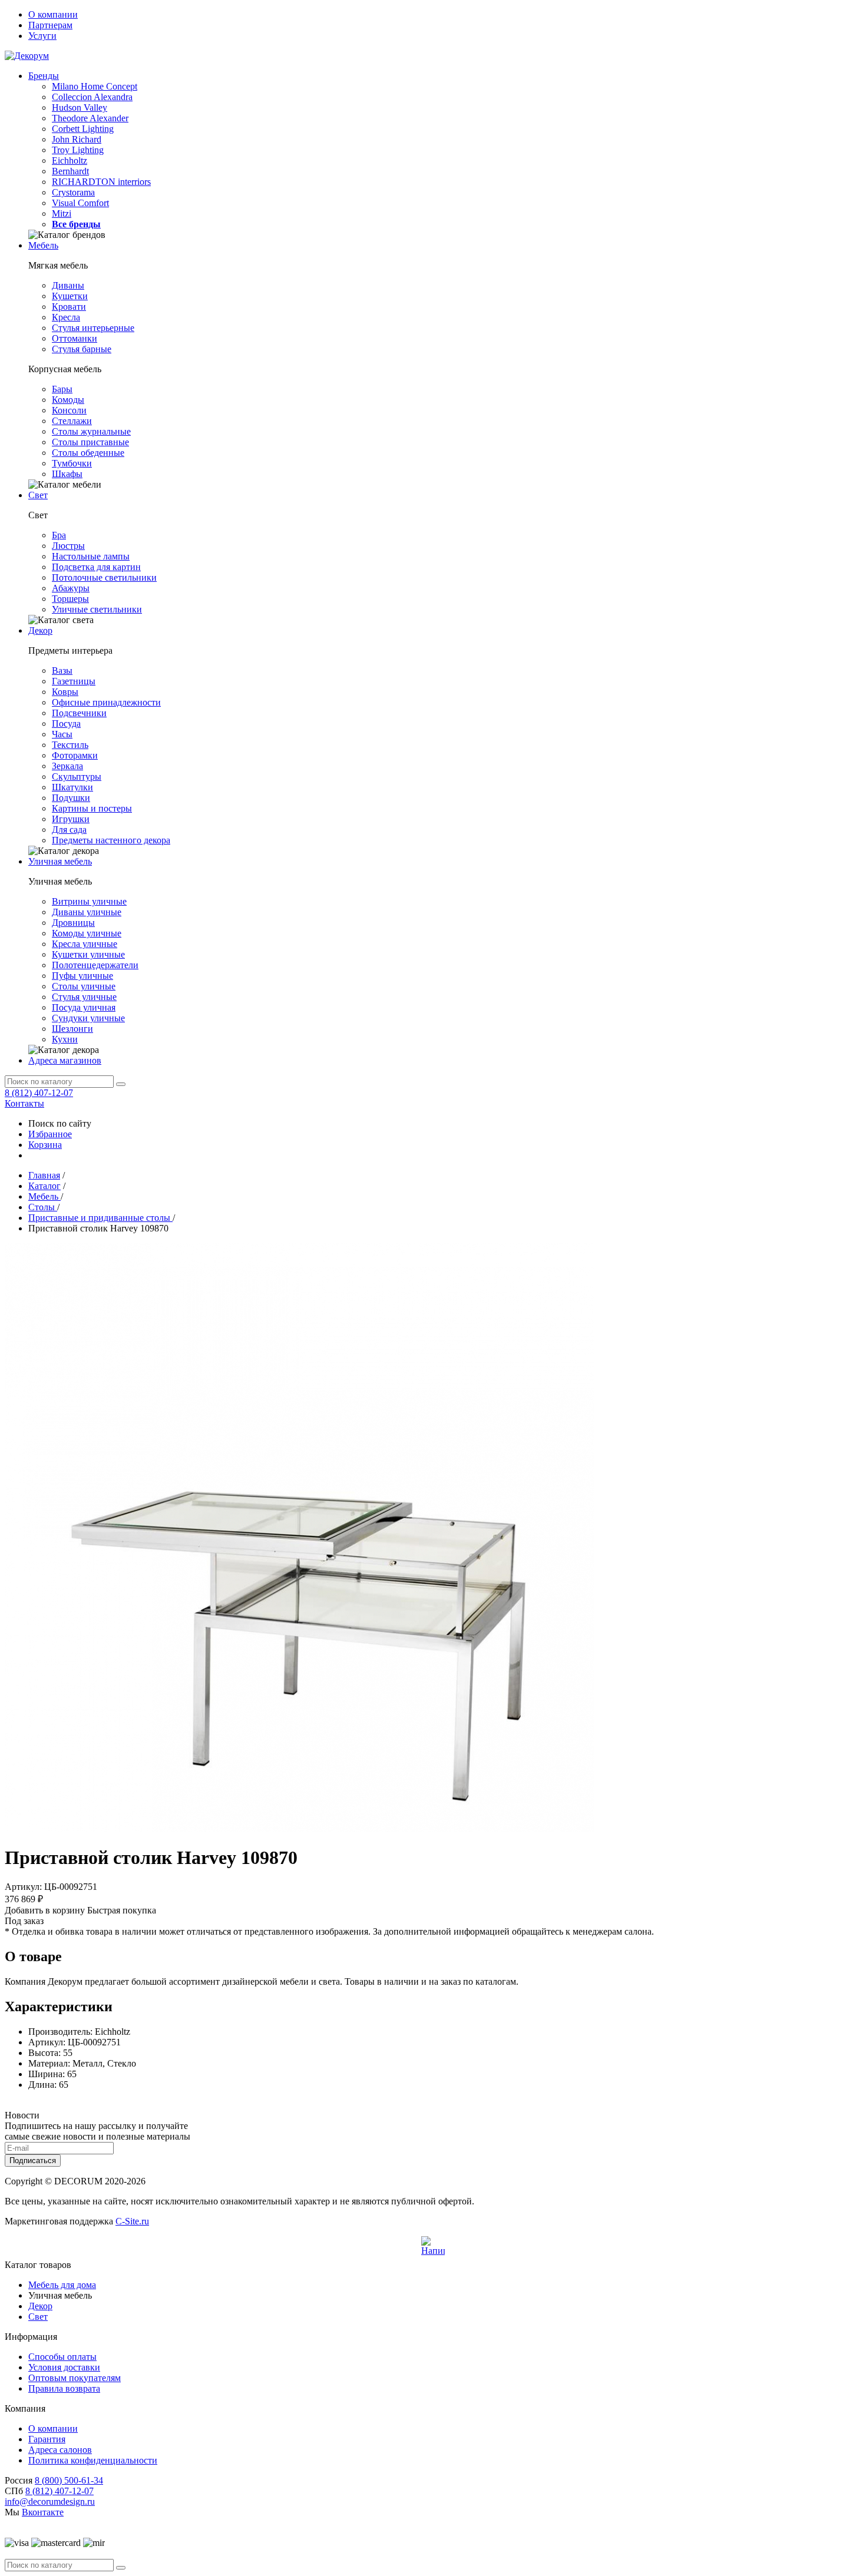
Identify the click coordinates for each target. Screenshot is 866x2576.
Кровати (69, 307)
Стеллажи (72, 421)
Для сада (69, 830)
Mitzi (62, 213)
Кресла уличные (85, 944)
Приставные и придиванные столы (100, 1218)
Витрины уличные (89, 901)
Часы (62, 734)
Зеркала (67, 766)
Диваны (68, 285)
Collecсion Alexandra (92, 97)
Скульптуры (77, 777)
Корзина (45, 1145)
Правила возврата (64, 2388)
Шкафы (67, 474)
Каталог (44, 1186)
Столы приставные (90, 442)
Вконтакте (43, 2512)
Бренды (44, 76)
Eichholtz (70, 160)
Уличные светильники (97, 609)
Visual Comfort (80, 203)
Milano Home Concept (95, 86)
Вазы (62, 671)
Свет (38, 495)
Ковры (65, 692)
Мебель (43, 245)
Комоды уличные (87, 933)
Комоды (68, 400)
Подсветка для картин (96, 567)
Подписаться (33, 2161)
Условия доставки (64, 2367)
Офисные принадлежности (106, 702)
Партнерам (50, 25)
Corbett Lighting (83, 129)
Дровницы (73, 923)
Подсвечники (79, 713)
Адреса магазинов (65, 1060)
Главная (44, 1175)
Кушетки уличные (88, 954)
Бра (59, 535)
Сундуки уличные (88, 1018)
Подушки (71, 798)
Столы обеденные (88, 453)
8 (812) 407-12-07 (39, 1093)
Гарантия (47, 2439)
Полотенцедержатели (95, 965)
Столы (43, 1207)
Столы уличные (84, 986)
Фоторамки (75, 755)
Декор (40, 630)
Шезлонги (72, 1029)
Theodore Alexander (90, 118)
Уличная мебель (60, 861)
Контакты (24, 1103)
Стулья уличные (84, 997)
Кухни (65, 1039)
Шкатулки (72, 787)
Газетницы (74, 681)
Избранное (50, 1134)
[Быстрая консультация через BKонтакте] (433, 2248)
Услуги (42, 36)
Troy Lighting (78, 150)
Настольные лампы (91, 556)
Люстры (68, 546)
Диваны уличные (87, 912)
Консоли (69, 410)
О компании (53, 14)
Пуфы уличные (82, 976)
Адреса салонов (60, 2450)
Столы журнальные (91, 431)
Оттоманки (75, 338)
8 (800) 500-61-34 (69, 2480)
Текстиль (70, 745)
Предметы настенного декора (111, 840)
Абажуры (71, 588)
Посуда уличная (84, 1007)
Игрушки (71, 819)
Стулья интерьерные (93, 328)
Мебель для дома (62, 2285)
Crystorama (73, 192)
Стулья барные (82, 349)
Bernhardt (70, 171)
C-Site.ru (132, 2221)
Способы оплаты (62, 2357)
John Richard (77, 139)
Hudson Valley (80, 107)
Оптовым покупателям (75, 2378)
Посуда (66, 724)
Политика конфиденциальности (93, 2460)
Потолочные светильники (104, 577)
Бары (62, 389)
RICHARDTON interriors (101, 182)
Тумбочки (72, 463)
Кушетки (70, 296)
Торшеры (70, 599)
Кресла (66, 317)
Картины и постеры (92, 808)
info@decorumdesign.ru (50, 2501)
